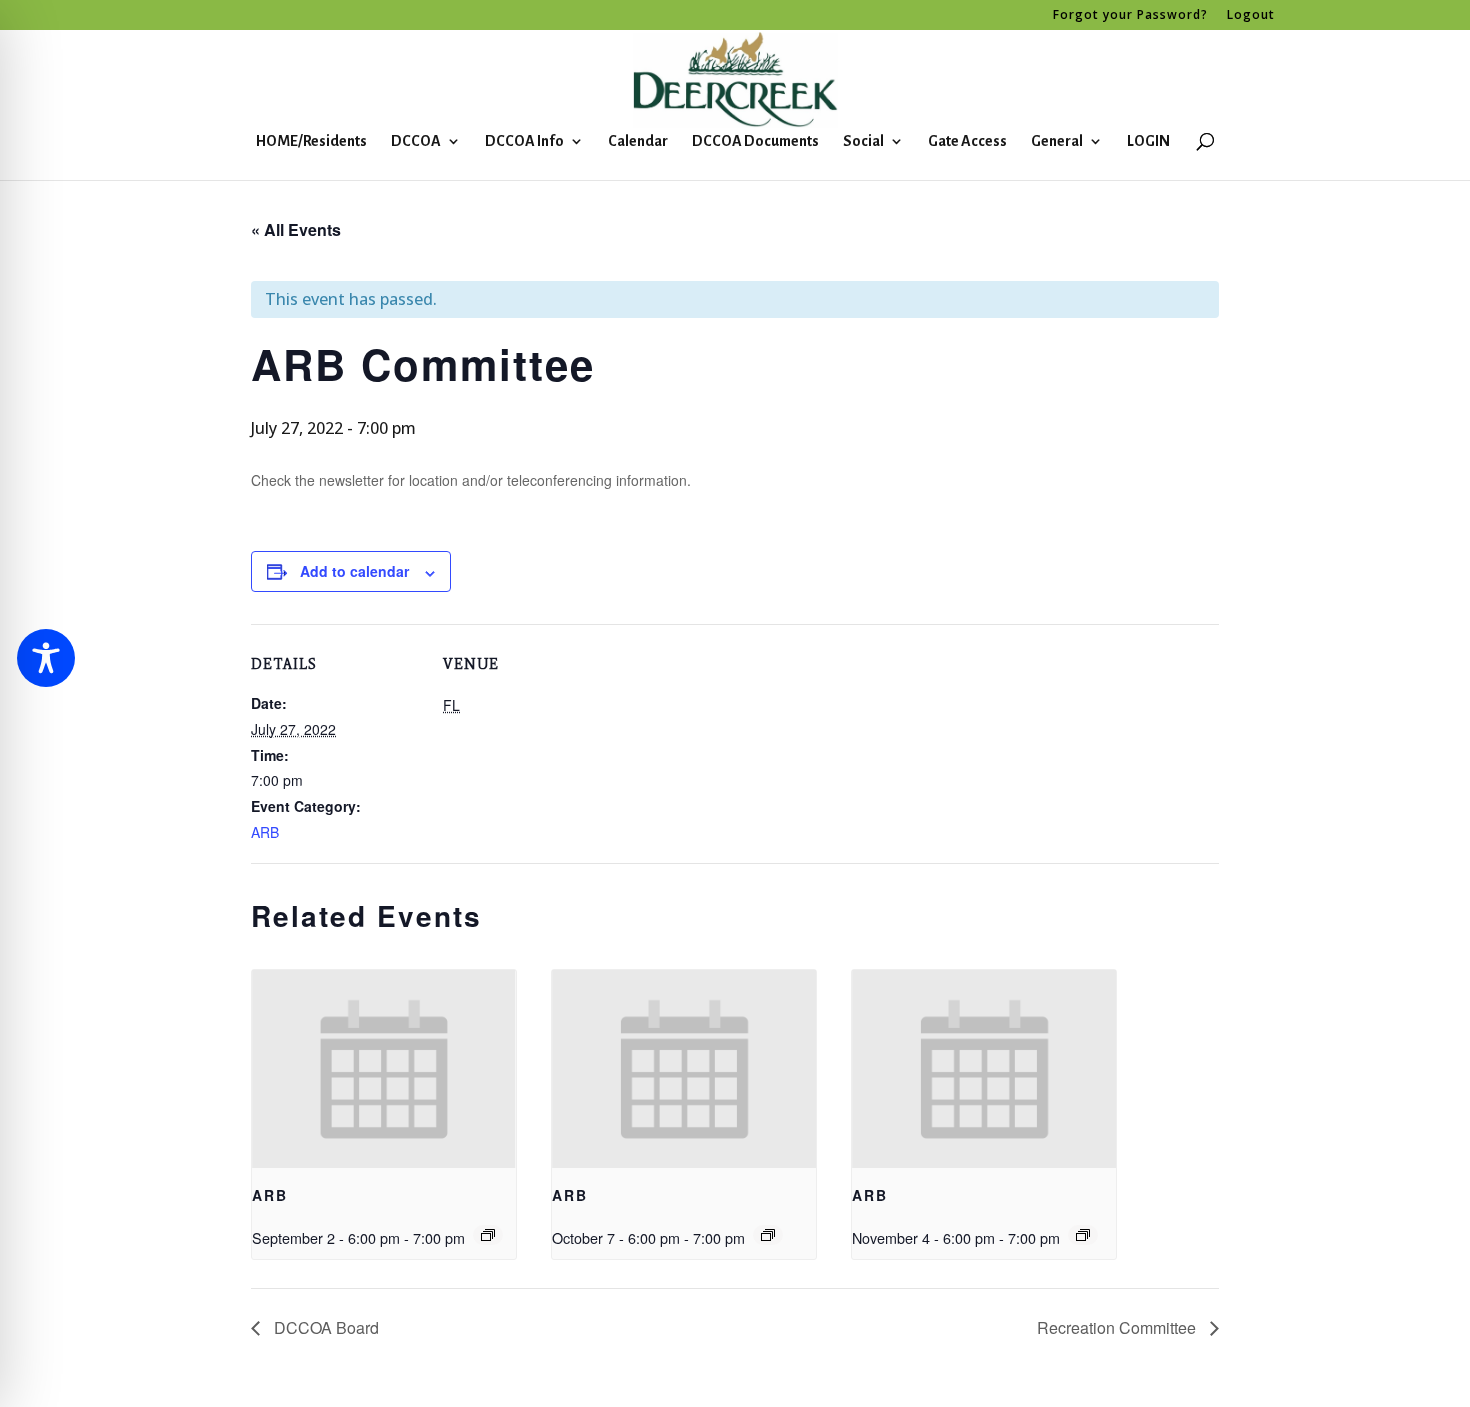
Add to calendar (354, 571)
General (1057, 141)
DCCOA (416, 141)
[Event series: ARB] (488, 1235)
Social (863, 141)
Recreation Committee (1118, 1327)
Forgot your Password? (1130, 16)
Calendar (638, 141)
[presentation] (384, 1069)
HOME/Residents (311, 141)
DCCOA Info (524, 141)
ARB (265, 832)
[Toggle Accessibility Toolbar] (46, 658)
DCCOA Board (324, 1327)
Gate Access (967, 141)
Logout (1251, 16)
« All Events (296, 229)
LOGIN (1148, 141)
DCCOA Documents (755, 141)
